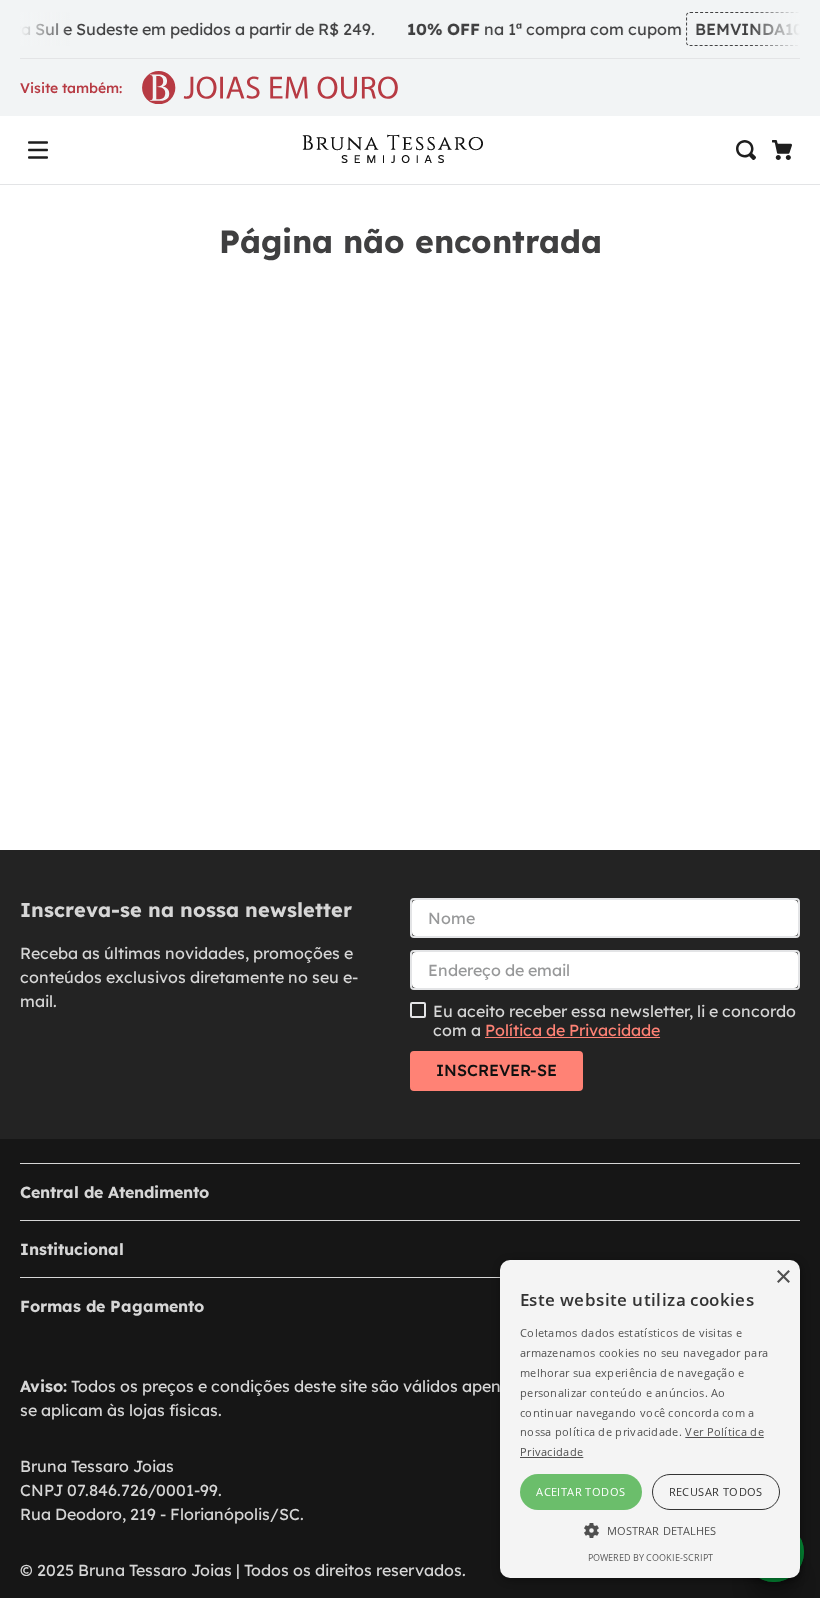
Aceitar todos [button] (580, 1491)
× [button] (782, 1277)
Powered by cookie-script (650, 1557)
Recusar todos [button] (716, 1491)
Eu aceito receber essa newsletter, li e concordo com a (614, 1020)
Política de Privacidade (572, 1030)
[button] (38, 150)
